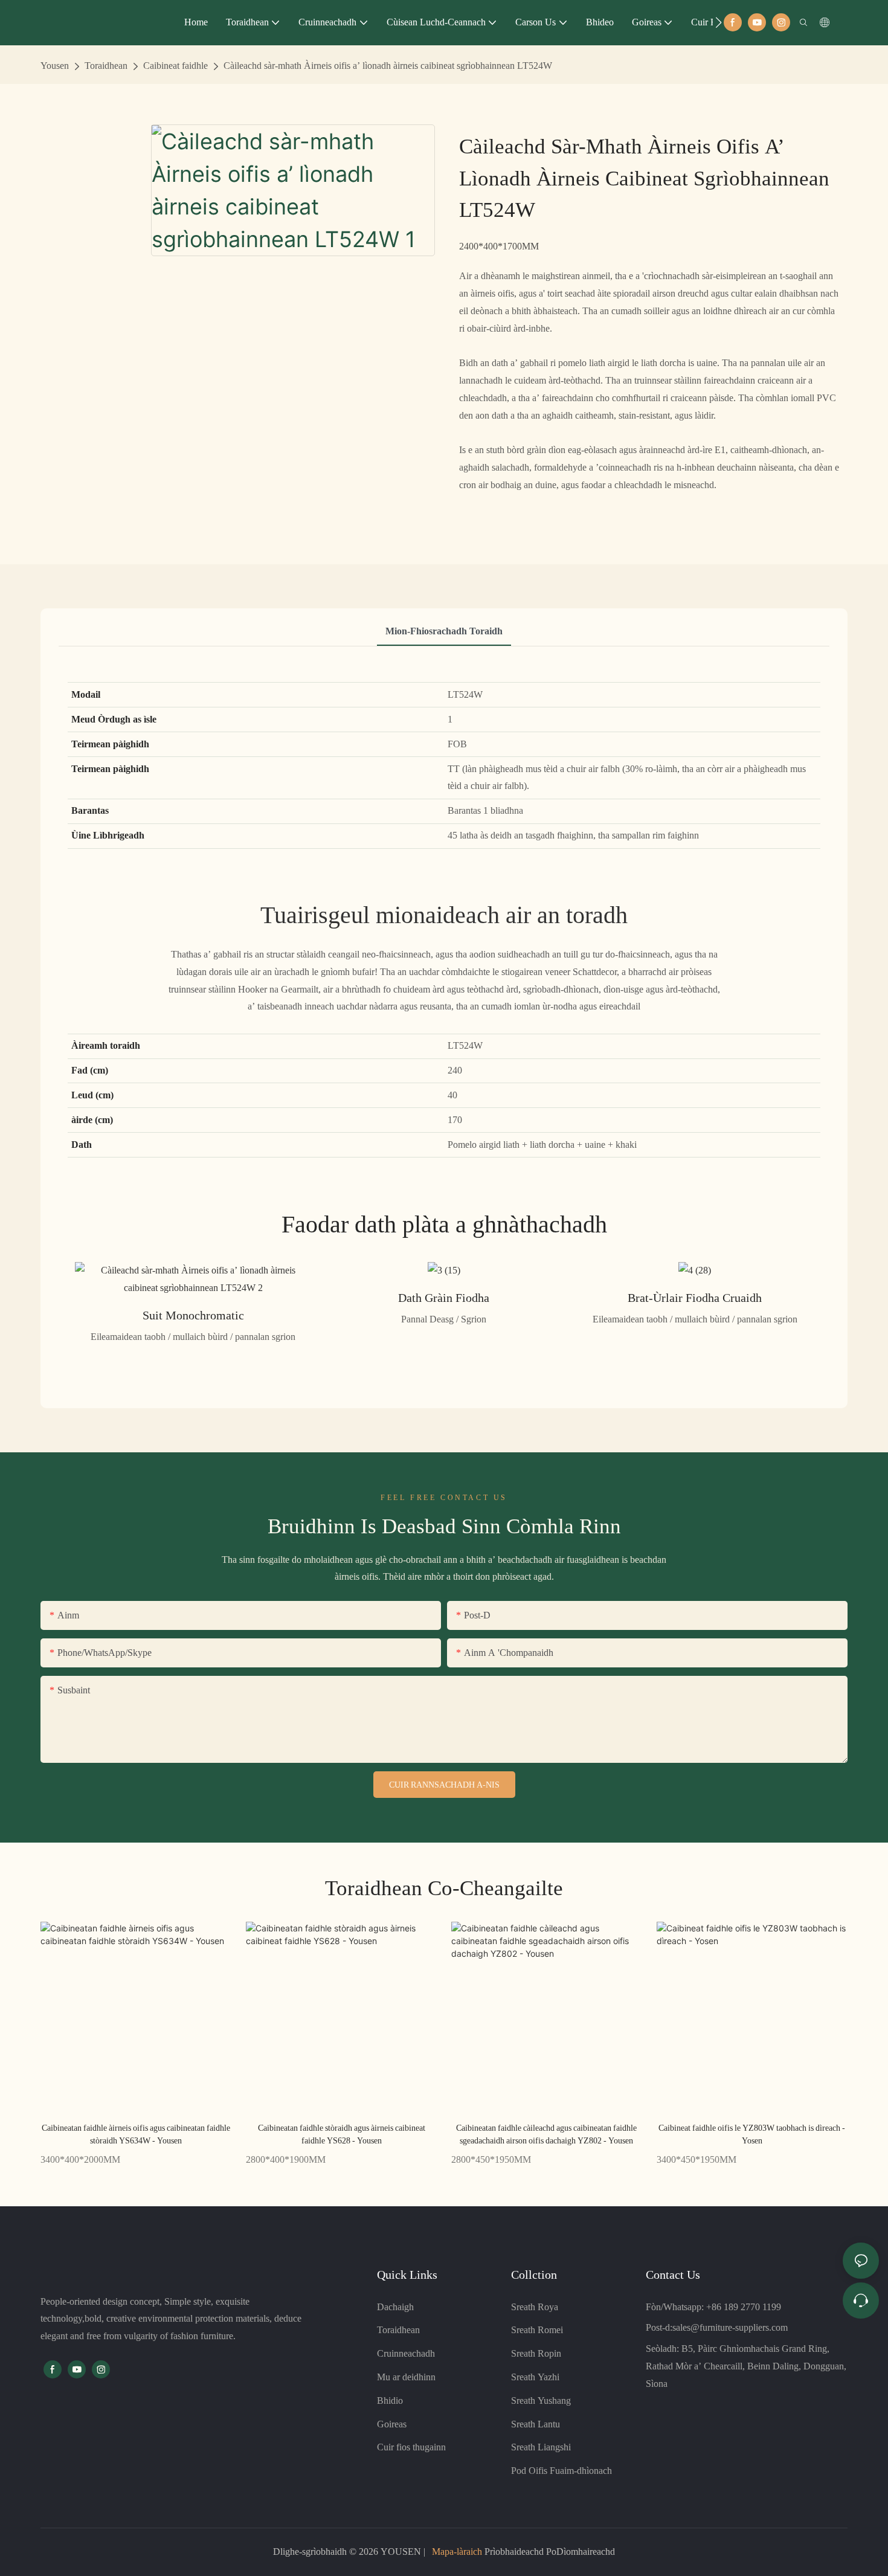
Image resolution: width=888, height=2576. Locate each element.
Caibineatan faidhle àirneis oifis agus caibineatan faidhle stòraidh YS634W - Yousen (136, 2134)
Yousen (55, 66)
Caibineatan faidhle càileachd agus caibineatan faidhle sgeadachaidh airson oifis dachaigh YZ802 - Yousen (546, 2134)
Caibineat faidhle (175, 66)
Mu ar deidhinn (406, 2377)
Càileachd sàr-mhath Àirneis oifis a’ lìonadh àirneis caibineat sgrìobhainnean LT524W (388, 66)
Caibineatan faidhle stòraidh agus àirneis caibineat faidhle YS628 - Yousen (342, 2134)
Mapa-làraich (457, 2552)
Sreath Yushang (541, 2401)
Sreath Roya (535, 2307)
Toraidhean (106, 66)
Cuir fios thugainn (411, 2447)
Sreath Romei (537, 2330)
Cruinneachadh (406, 2353)
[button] (719, 22)
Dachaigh (395, 2307)
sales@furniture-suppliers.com (730, 2327)
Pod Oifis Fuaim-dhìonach (561, 2471)
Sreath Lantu (536, 2424)
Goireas (392, 2424)
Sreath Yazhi (535, 2377)
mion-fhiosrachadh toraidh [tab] (444, 631)
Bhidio (390, 2401)
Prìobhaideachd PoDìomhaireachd (549, 2552)
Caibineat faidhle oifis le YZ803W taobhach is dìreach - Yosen (752, 2134)
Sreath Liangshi (541, 2447)
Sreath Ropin (536, 2353)
